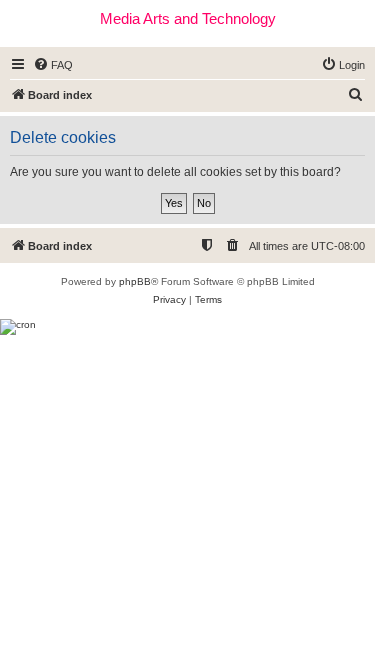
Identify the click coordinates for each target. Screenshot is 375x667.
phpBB (135, 281)
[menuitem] (53, 65)
